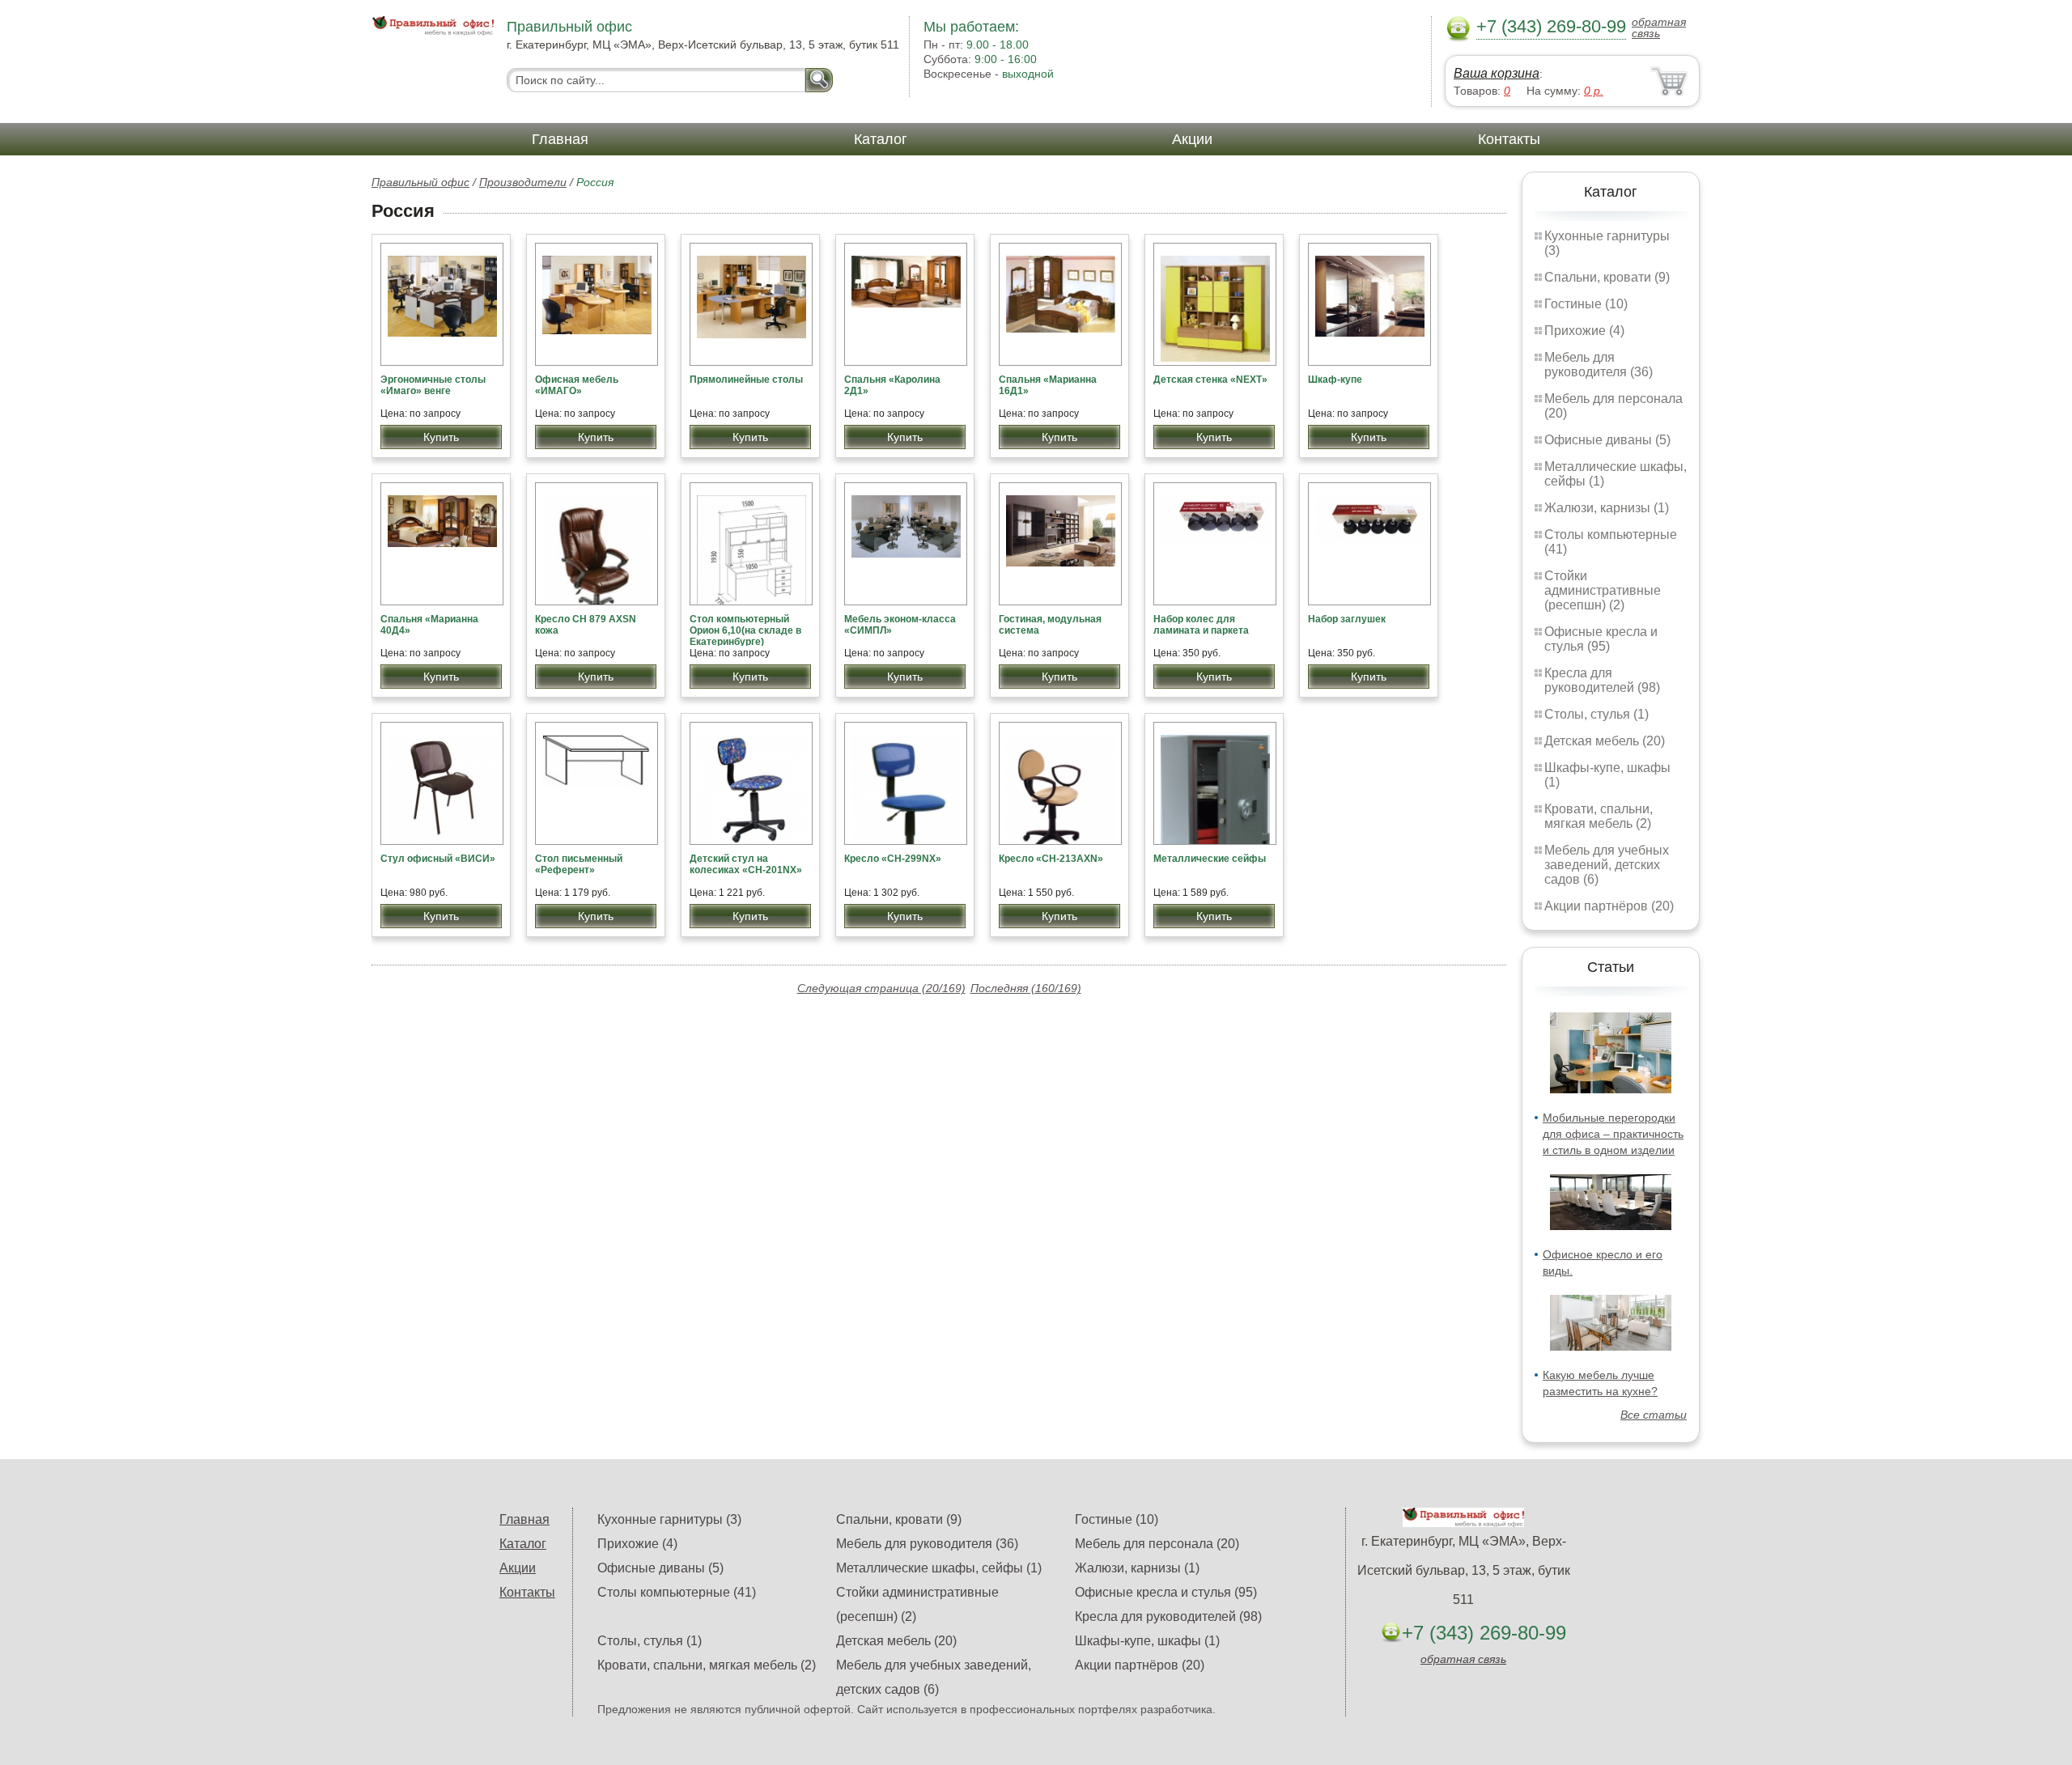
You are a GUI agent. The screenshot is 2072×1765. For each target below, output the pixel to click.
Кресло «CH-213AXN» (1051, 859)
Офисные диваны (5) (1607, 440)
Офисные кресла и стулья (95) (1601, 639)
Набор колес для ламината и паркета (1201, 625)
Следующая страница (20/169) (881, 988)
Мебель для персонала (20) (1157, 1544)
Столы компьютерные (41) (677, 1592)
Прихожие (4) (1584, 331)
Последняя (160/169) (1026, 988)
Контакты (1509, 139)
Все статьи (1654, 1415)
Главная (560, 139)
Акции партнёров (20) (1609, 906)
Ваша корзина (1497, 73)
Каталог (881, 139)
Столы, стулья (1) (1596, 714)
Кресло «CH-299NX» (893, 859)
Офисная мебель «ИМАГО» (577, 385)
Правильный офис (420, 182)
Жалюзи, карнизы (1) (1607, 508)
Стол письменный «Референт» (579, 864)
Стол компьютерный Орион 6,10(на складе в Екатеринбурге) (745, 630)
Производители (523, 182)
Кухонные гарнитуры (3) (669, 1519)
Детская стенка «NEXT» (1210, 380)
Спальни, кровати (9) (1607, 277)
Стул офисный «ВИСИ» (438, 859)
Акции (1192, 139)
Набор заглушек (1347, 619)
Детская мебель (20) (1605, 741)
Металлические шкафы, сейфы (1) (939, 1568)
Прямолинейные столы (746, 380)
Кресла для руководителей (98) (1602, 680)
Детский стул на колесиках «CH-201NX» (746, 864)
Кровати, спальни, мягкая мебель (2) (1599, 816)
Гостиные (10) (1586, 304)
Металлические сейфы (1210, 859)
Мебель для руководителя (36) (1599, 365)
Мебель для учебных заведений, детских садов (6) (1607, 865)
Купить (441, 437)
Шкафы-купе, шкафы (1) (1147, 1641)
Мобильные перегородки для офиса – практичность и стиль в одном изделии (1613, 1134)
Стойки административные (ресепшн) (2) (1603, 590)
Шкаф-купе (1335, 380)
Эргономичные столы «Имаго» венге (433, 385)
